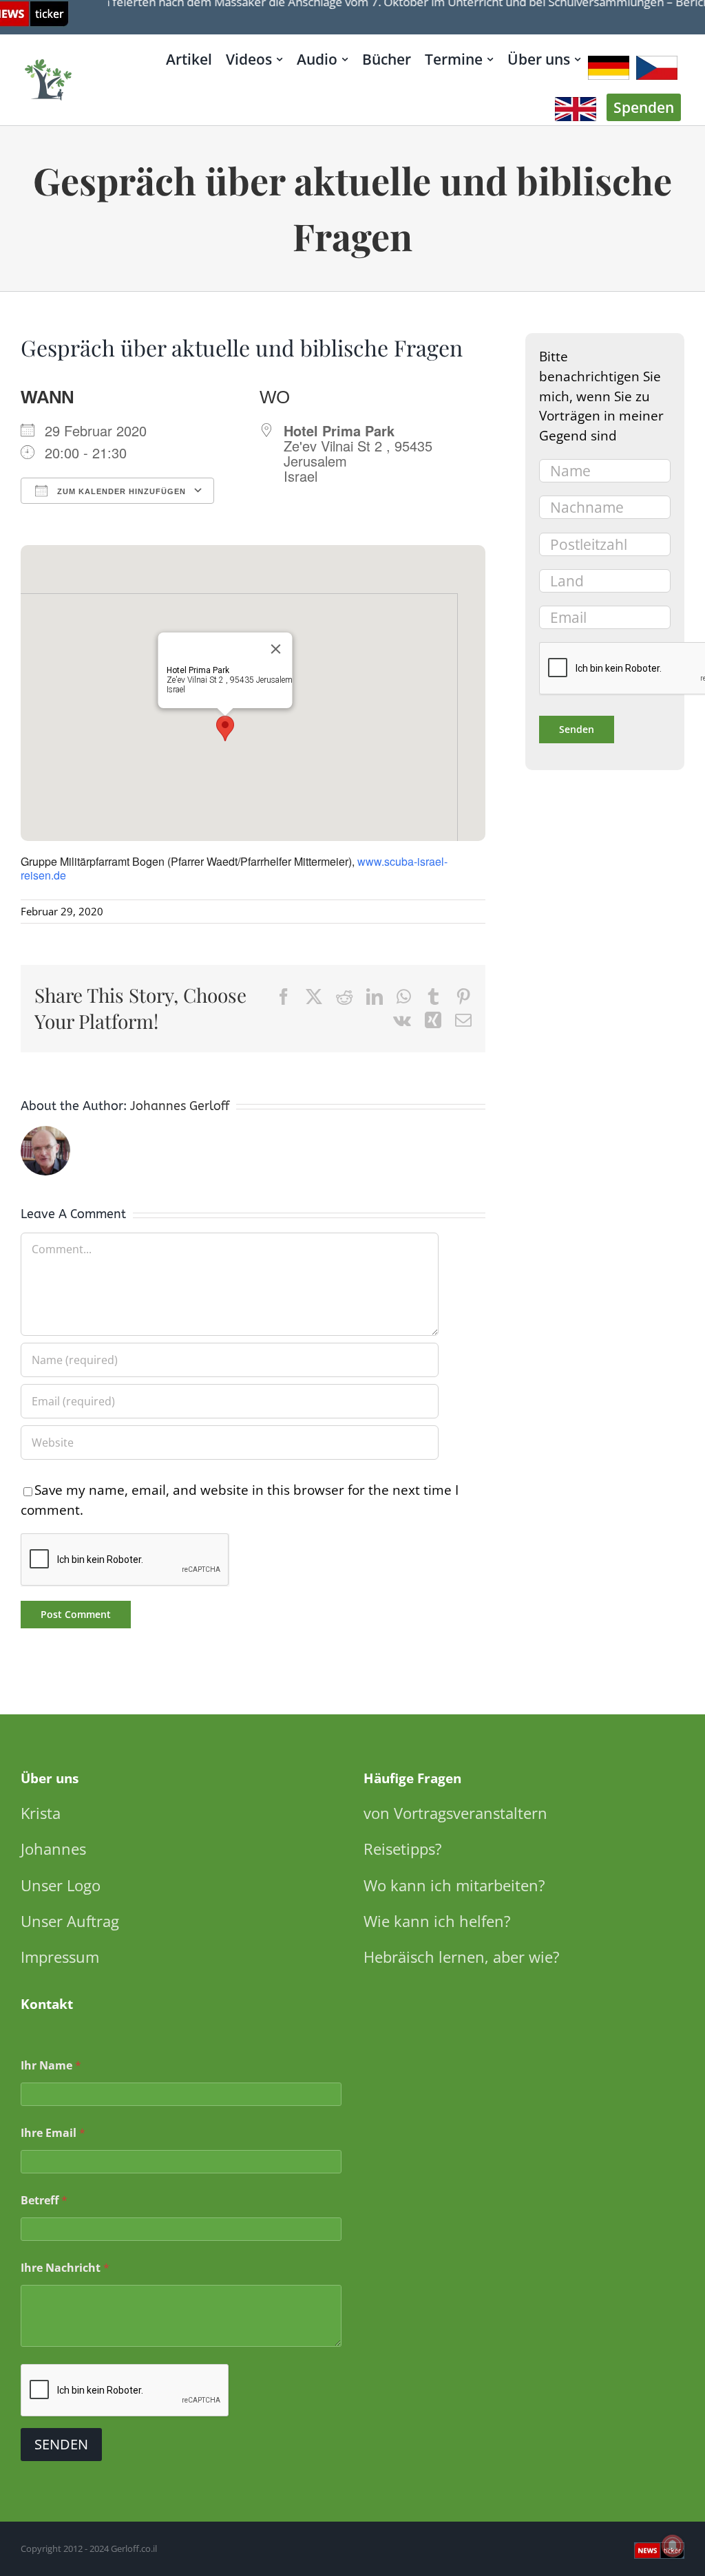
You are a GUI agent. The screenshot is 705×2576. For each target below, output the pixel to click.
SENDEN (61, 2444)
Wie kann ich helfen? (437, 1921)
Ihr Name (51, 2066)
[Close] (276, 649)
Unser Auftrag (70, 1921)
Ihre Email (53, 2133)
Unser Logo (61, 1885)
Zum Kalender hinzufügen (120, 491)
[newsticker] (49, 60)
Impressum (60, 1957)
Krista (41, 1813)
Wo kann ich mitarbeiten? (454, 1885)
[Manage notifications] (673, 2546)
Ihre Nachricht (65, 2268)
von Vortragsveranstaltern (455, 1813)
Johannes (53, 1849)
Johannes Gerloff (180, 1106)
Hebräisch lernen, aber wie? (462, 1957)
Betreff (44, 2201)
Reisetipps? (403, 1849)
